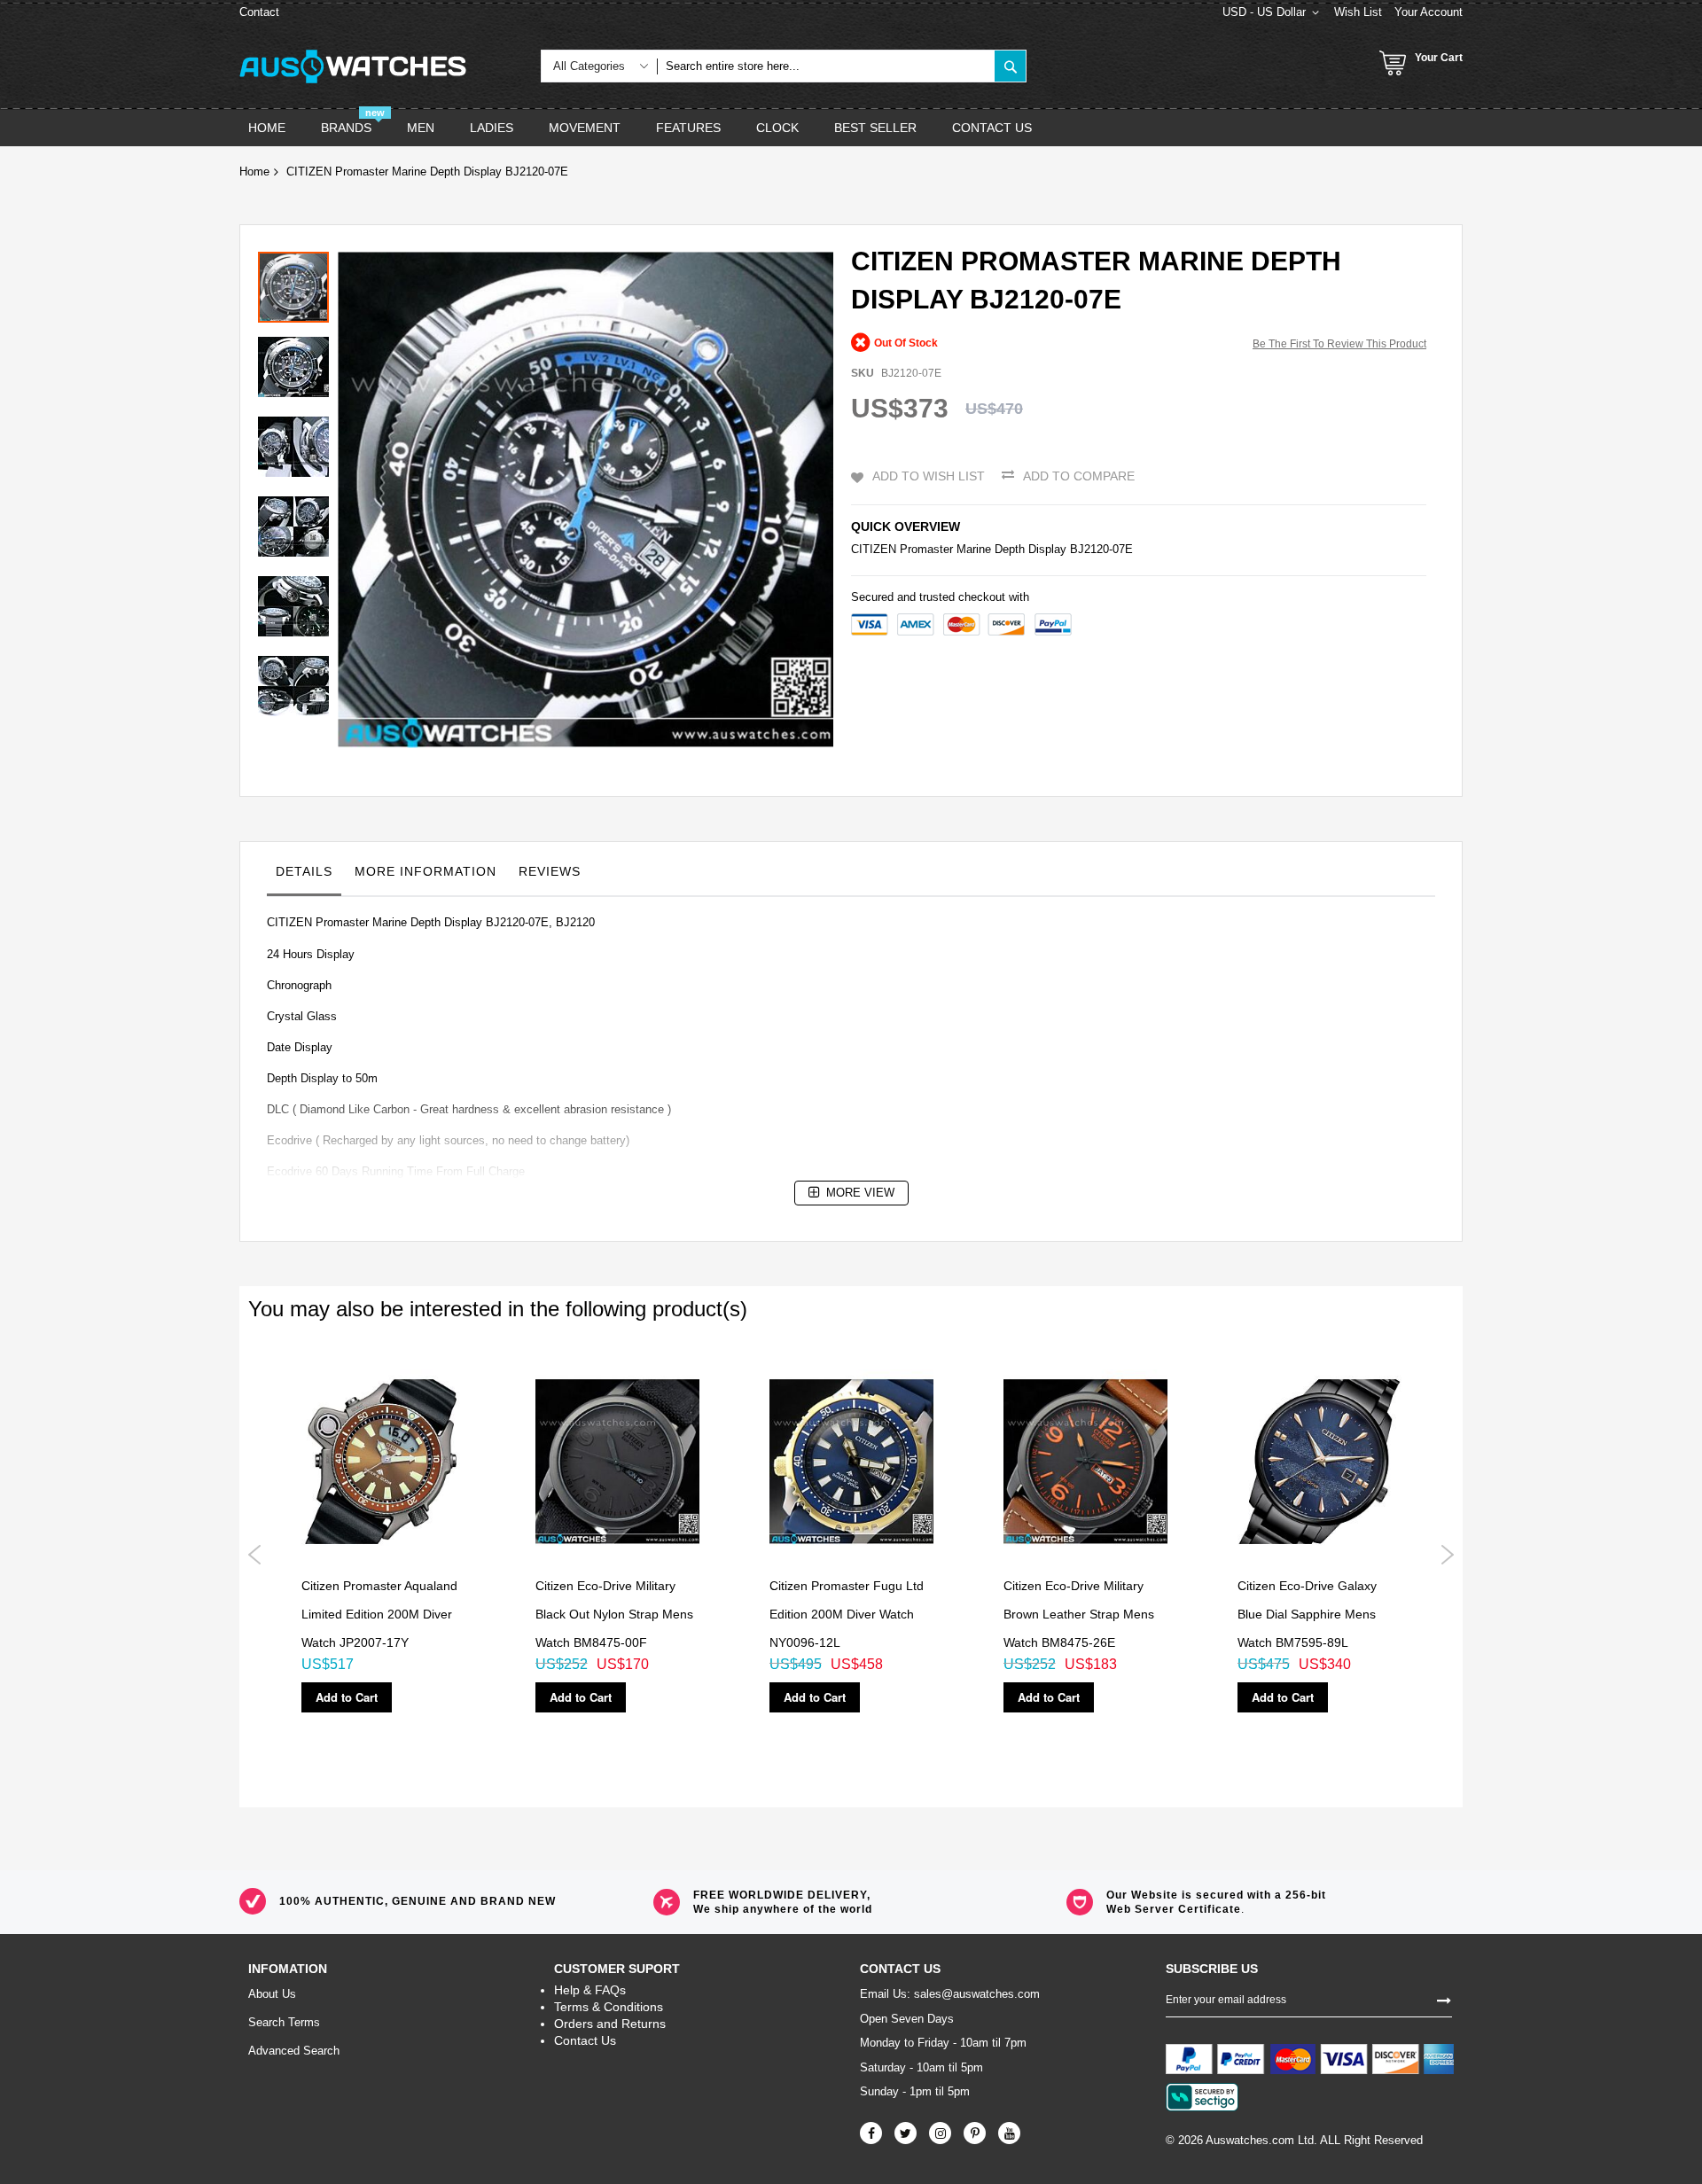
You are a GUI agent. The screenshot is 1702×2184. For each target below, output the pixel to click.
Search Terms (284, 2022)
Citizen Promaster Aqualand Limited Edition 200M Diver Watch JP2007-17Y (379, 1615)
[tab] (304, 876)
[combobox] (826, 66)
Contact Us (585, 2040)
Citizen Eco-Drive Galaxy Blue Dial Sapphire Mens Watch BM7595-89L (1307, 1615)
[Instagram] (940, 2133)
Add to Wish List (929, 476)
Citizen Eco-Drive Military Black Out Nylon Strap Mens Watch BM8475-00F (614, 1615)
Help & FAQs (590, 1990)
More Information (425, 871)
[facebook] (871, 2133)
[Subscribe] (1444, 1999)
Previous (255, 1555)
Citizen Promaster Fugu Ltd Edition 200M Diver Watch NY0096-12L (847, 1615)
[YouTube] (1009, 2133)
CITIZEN (874, 549)
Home (254, 172)
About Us (272, 1994)
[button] (298, 363)
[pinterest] (975, 2133)
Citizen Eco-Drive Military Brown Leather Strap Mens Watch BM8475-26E (1079, 1615)
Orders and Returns (610, 2024)
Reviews (550, 871)
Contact (259, 12)
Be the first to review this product (1339, 344)
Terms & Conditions (609, 2007)
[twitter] (906, 2133)
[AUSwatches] (353, 66)
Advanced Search (294, 2051)
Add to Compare (1079, 476)
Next (1447, 1555)
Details (304, 871)
